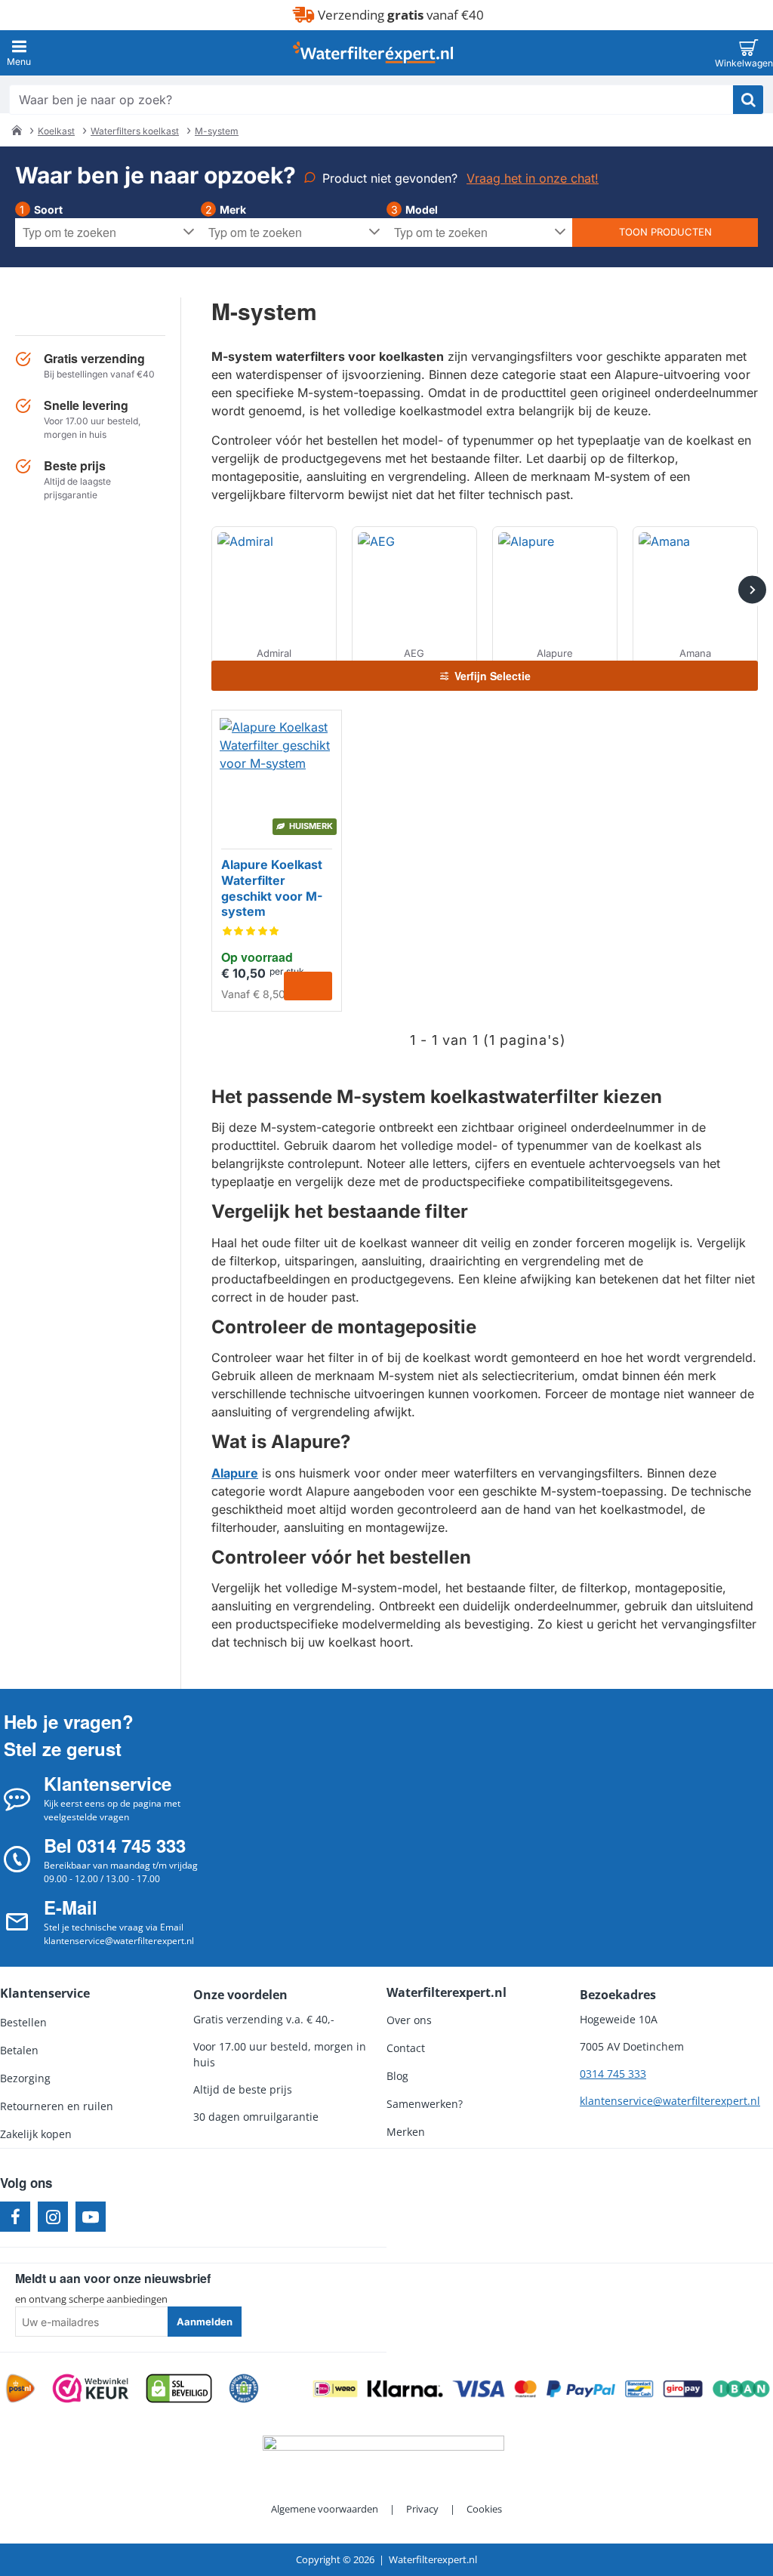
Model (422, 210)
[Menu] (19, 53)
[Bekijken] (748, 53)
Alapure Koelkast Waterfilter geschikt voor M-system (272, 888)
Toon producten (665, 232)
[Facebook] (15, 2217)
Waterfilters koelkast (135, 131)
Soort (48, 210)
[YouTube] (91, 2217)
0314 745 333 (613, 2074)
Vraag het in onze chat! (533, 178)
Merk (233, 210)
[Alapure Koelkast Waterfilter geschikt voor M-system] (277, 775)
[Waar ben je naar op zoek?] (748, 100)
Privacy (422, 2509)
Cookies (484, 2509)
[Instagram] (53, 2217)
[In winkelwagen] (308, 986)
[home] (17, 130)
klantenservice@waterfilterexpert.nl (670, 2101)
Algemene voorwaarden (325, 2509)
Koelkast (56, 131)
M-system (217, 131)
